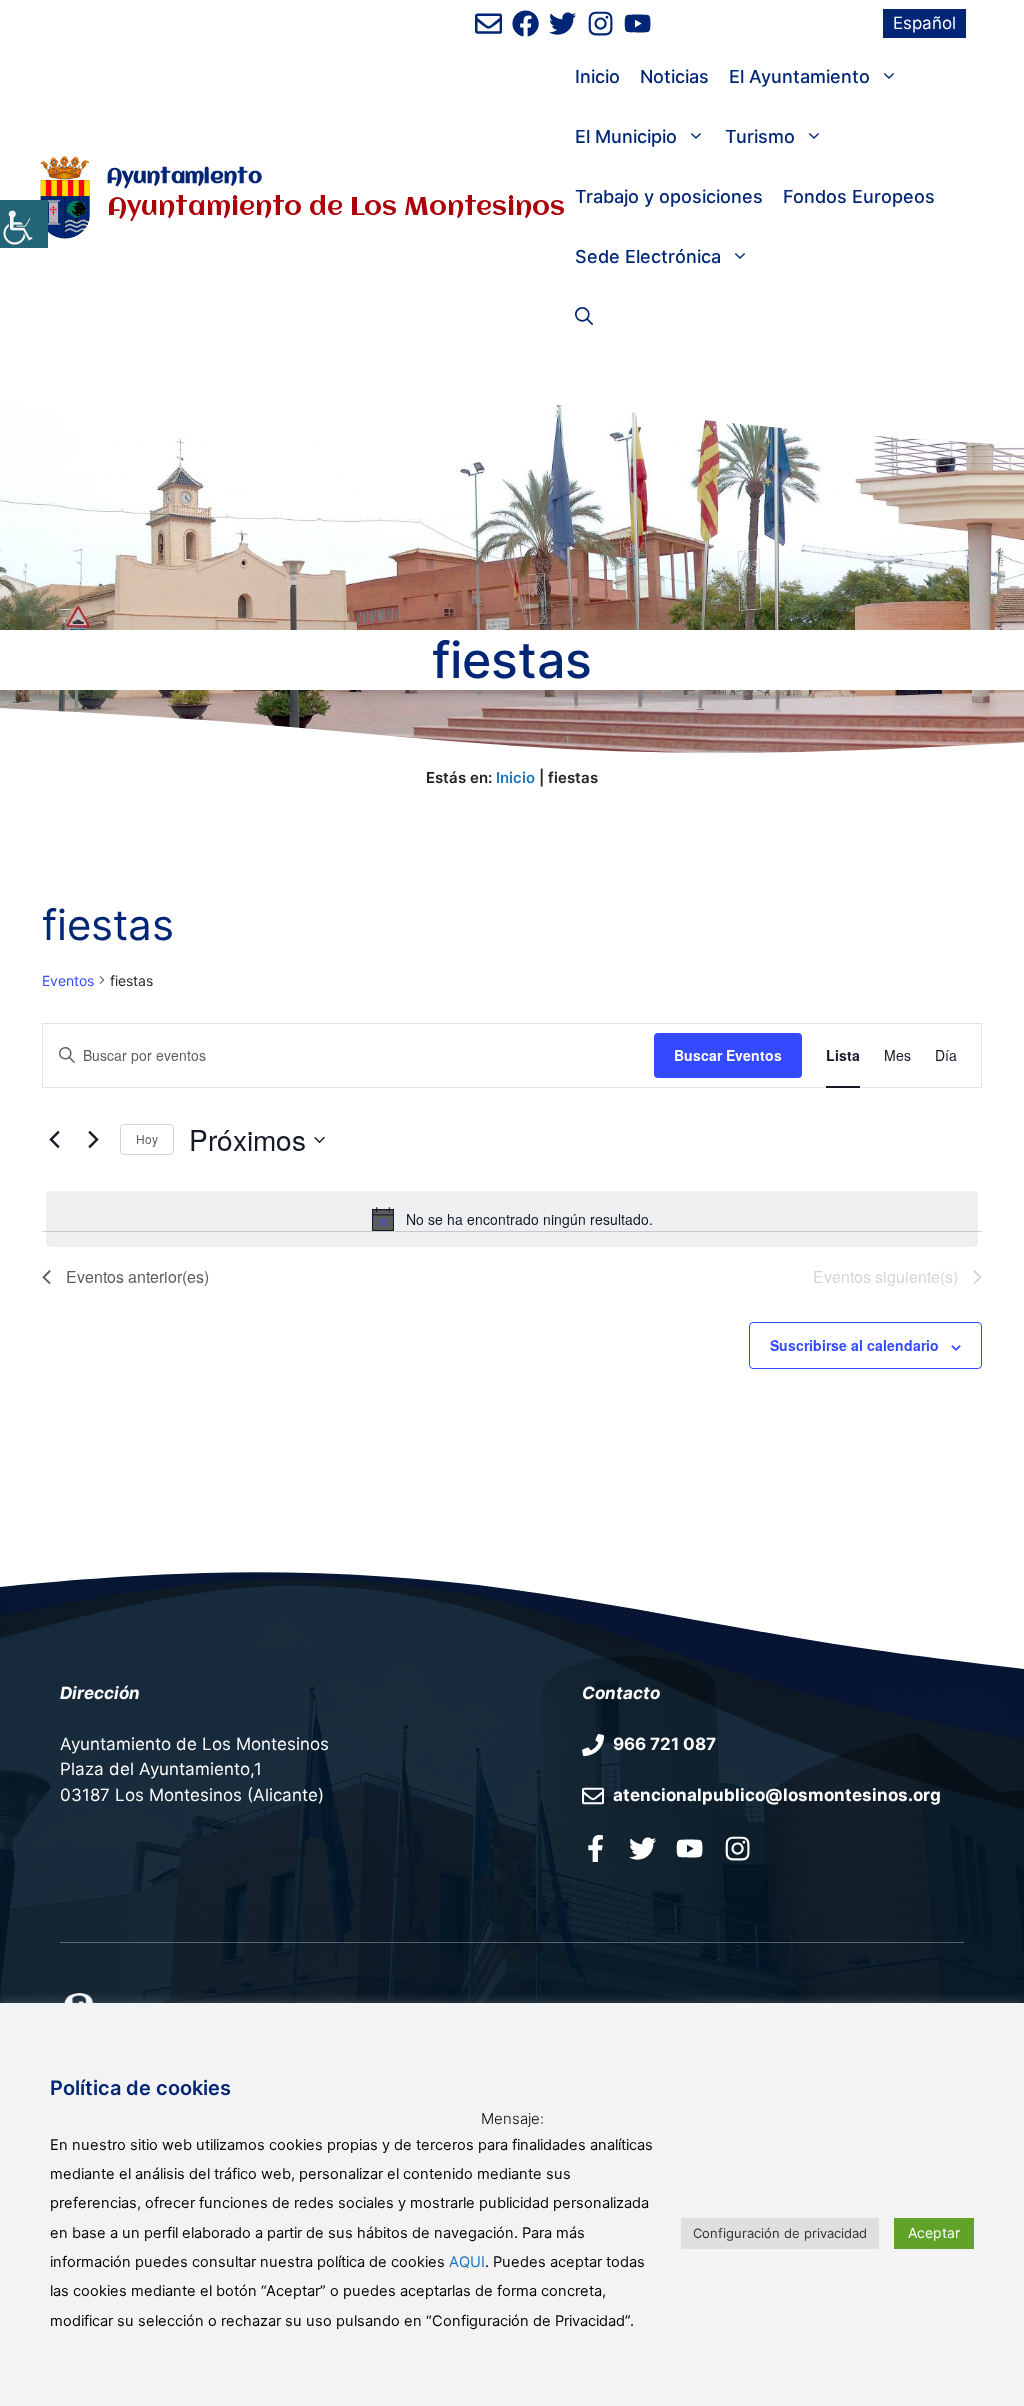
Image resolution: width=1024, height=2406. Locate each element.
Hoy (147, 1138)
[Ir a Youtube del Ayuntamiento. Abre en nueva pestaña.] (689, 1848)
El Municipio (626, 136)
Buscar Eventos (728, 1055)
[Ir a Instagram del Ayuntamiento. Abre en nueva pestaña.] (737, 1848)
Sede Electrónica (648, 256)
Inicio (597, 76)
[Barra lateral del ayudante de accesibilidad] (24, 224)
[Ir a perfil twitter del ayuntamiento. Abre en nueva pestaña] (642, 1848)
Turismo (760, 136)
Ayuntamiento (184, 177)
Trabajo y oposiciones (669, 196)
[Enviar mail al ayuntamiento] (488, 23)
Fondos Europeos (859, 196)
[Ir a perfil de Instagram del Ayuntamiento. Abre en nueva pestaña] (600, 23)
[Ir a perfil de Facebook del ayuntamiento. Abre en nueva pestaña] (525, 23)
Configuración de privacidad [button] (780, 2233)
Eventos (68, 980)
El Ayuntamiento (799, 76)
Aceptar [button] (934, 2232)
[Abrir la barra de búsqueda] (584, 317)
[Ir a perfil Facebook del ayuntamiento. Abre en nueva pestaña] (595, 1848)
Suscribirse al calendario (854, 1345)
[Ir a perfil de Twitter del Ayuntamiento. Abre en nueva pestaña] (562, 23)
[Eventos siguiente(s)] (93, 1140)
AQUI (467, 2262)
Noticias (674, 76)
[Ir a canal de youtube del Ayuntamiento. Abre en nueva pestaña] (637, 23)
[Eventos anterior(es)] (54, 1140)
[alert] (512, 1219)
